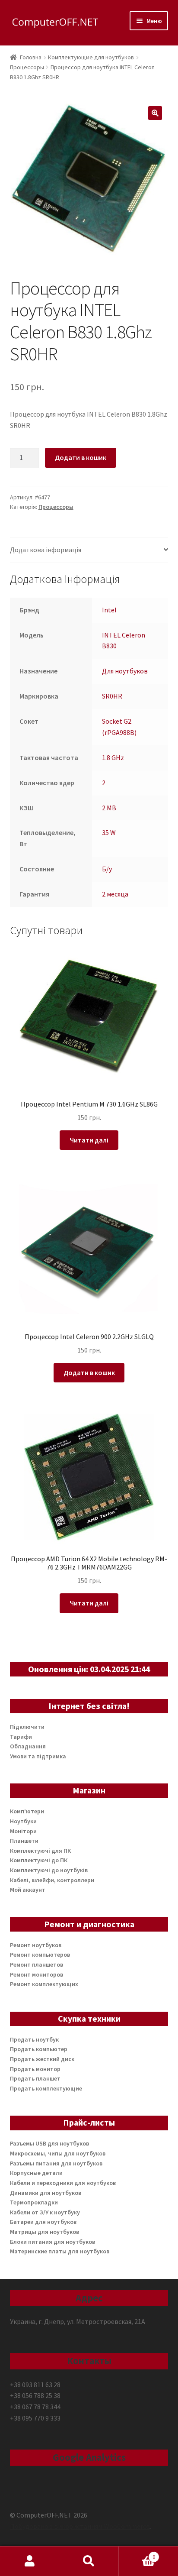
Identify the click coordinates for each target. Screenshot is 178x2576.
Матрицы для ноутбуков (44, 2232)
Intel (109, 610)
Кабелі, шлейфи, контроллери (52, 1880)
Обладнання (28, 1746)
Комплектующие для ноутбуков (91, 57)
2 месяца (115, 894)
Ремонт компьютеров (40, 1955)
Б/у (107, 869)
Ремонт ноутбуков (36, 1945)
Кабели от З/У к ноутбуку (45, 2212)
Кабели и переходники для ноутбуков (63, 2183)
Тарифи (21, 1737)
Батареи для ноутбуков (43, 2222)
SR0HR (112, 696)
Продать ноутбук (34, 2039)
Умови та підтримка (38, 1756)
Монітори (23, 1831)
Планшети (24, 1841)
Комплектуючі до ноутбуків (49, 1870)
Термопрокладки (34, 2202)
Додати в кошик (81, 457)
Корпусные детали (36, 2173)
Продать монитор (35, 2069)
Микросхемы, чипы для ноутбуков (58, 2153)
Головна (31, 57)
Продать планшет (35, 2078)
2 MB (109, 808)
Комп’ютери (27, 1811)
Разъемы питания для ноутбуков (56, 2163)
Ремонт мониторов (37, 1974)
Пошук (89, 2561)
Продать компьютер (39, 2049)
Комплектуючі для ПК (40, 1851)
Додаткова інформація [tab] (46, 550)
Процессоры (27, 67)
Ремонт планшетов (37, 1964)
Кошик (137, 2554)
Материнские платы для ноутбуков (60, 2251)
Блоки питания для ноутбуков (52, 2242)
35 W (109, 832)
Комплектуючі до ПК (39, 1860)
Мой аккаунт (28, 1890)
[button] (155, 113)
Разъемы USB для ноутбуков (49, 2143)
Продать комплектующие (46, 2088)
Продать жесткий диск (42, 2059)
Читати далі (89, 1140)
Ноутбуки (23, 1821)
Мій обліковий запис (30, 2561)
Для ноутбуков (125, 671)
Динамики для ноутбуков (46, 2193)
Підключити (27, 1727)
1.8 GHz (113, 757)
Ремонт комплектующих (44, 1984)
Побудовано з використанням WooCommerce (80, 2526)
